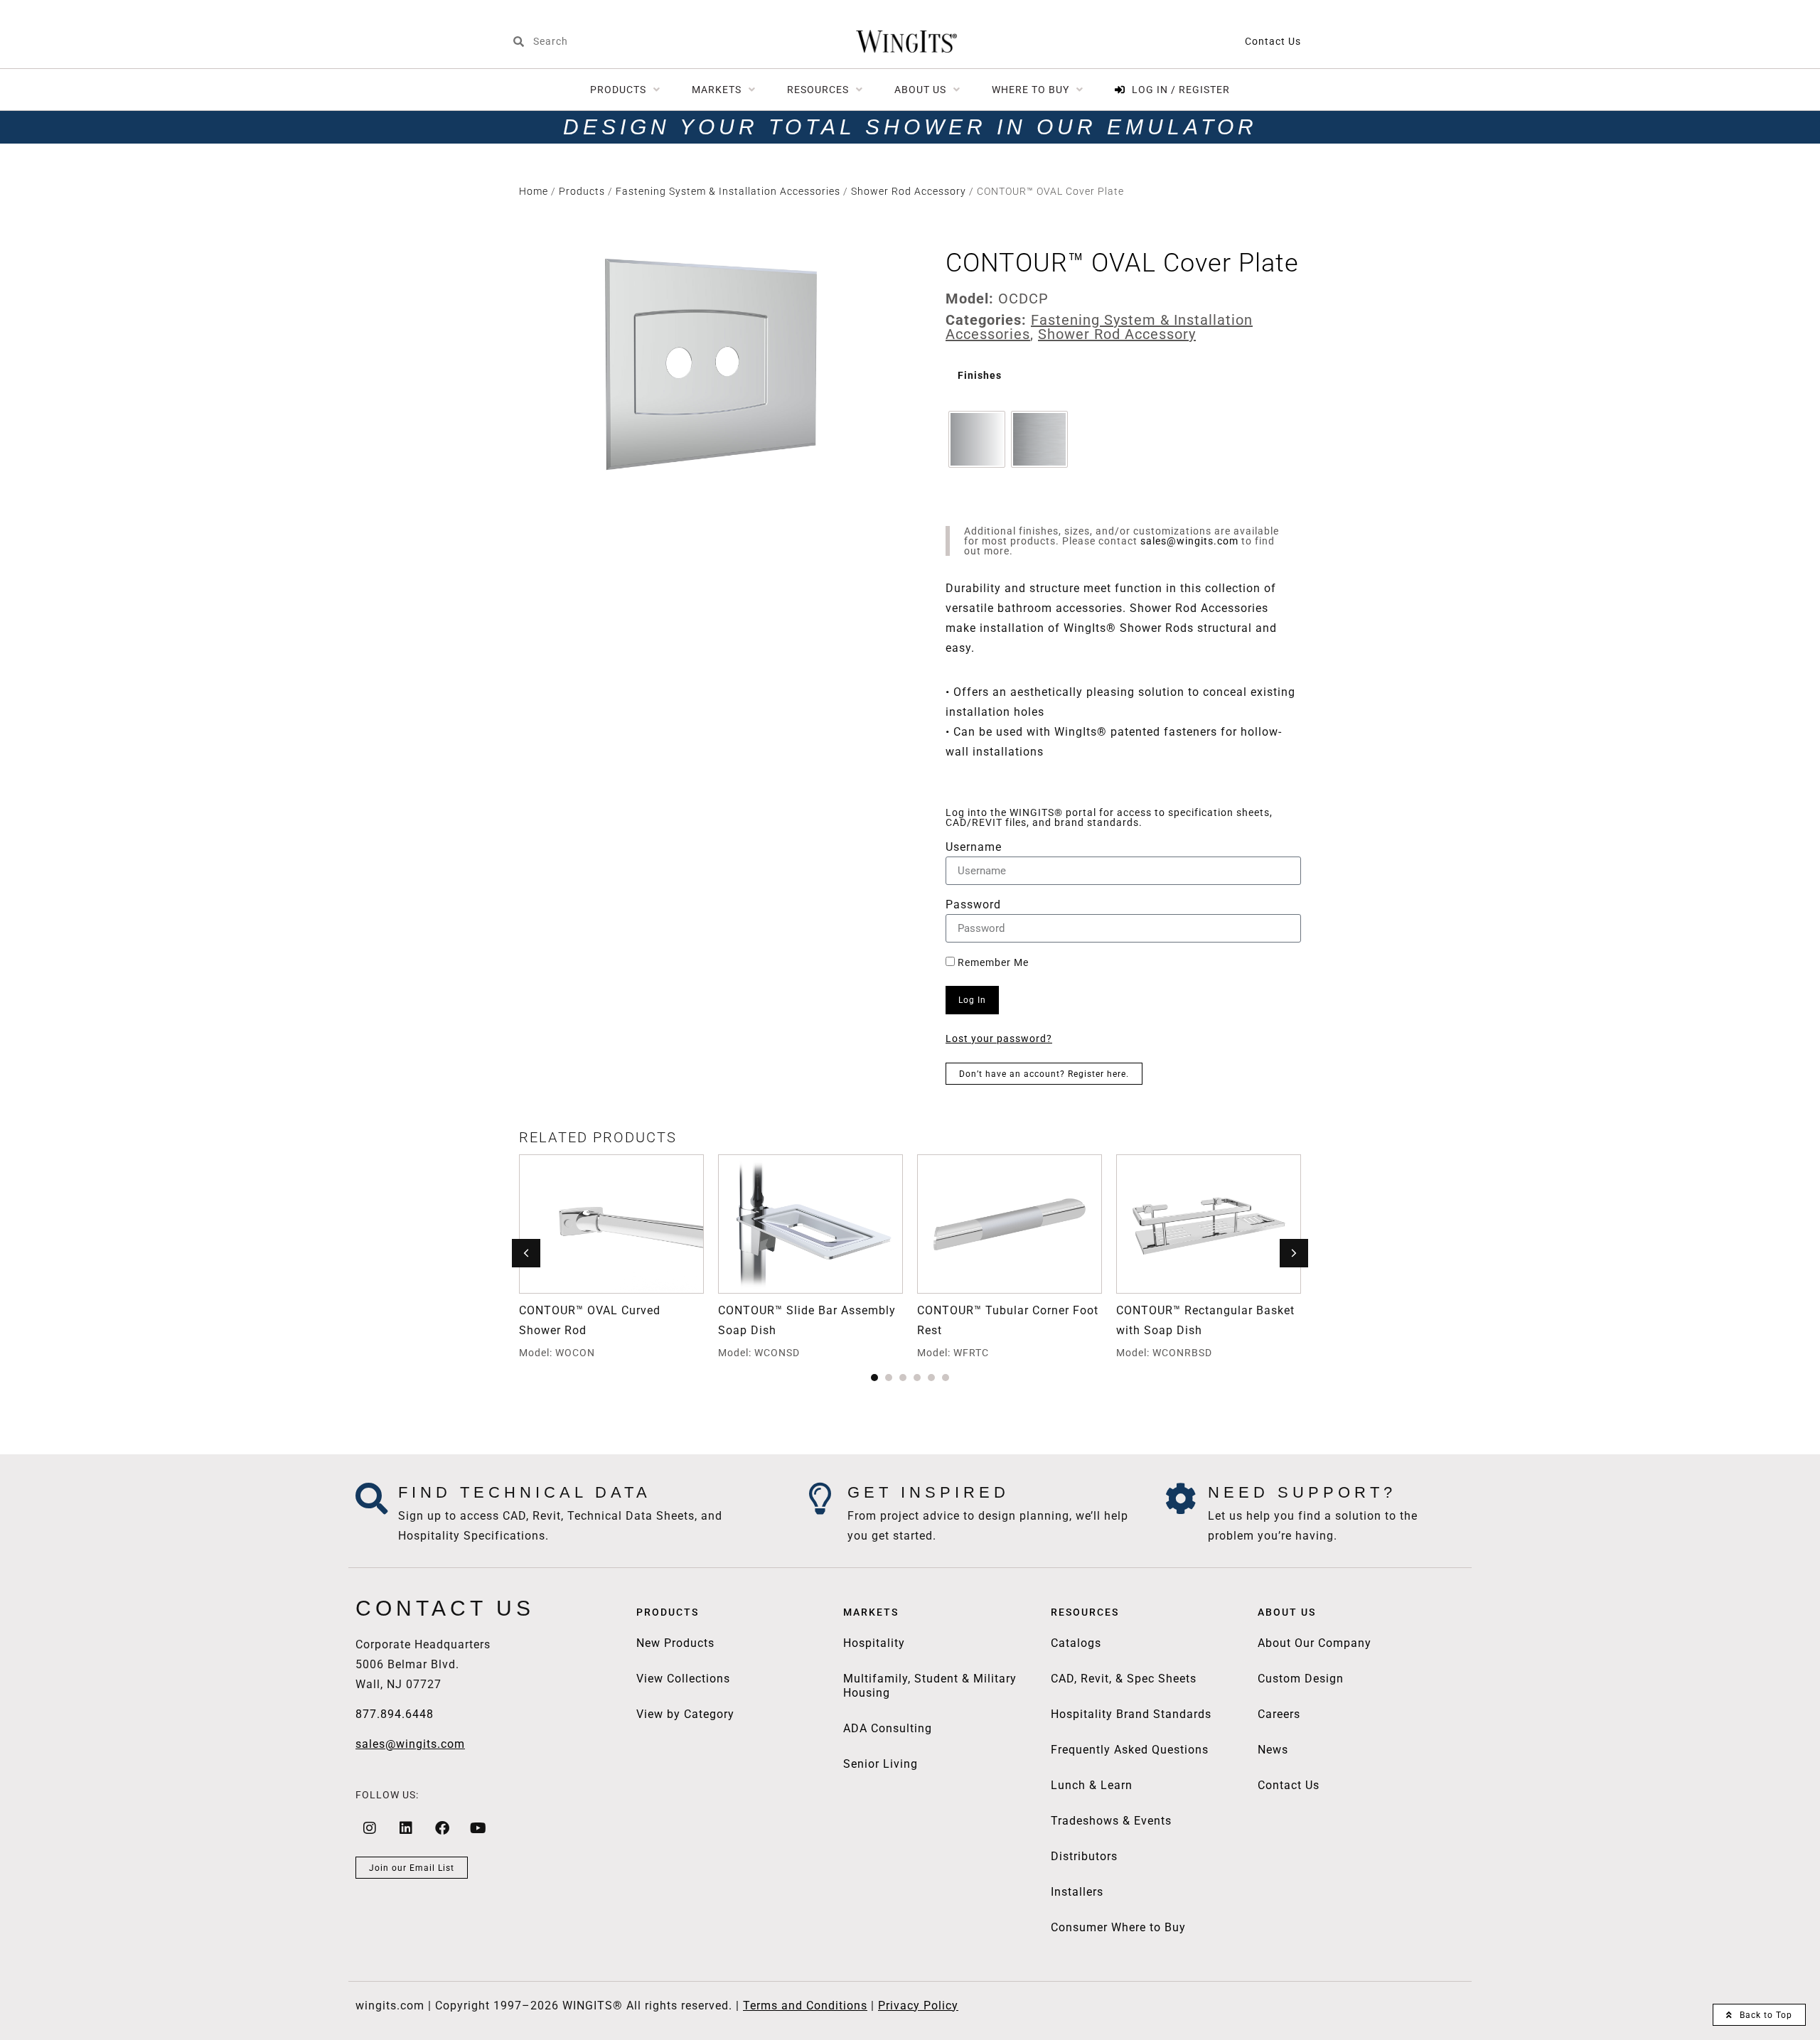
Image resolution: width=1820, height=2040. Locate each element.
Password (973, 905)
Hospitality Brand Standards (1131, 1714)
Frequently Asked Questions (1130, 1750)
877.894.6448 (395, 1714)
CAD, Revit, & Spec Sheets (1124, 1679)
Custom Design (1301, 1679)
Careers (1279, 1714)
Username (974, 848)
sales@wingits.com (1189, 541)
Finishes (980, 376)
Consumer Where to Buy (1118, 1927)
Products (582, 191)
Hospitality (874, 1643)
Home (534, 191)
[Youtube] (478, 1828)
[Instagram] (370, 1828)
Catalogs (1076, 1643)
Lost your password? (999, 1038)
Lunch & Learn (1092, 1785)
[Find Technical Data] (371, 1499)
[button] (1294, 1253)
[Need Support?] (1181, 1499)
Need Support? (1302, 1492)
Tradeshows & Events (1111, 1821)
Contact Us (1273, 41)
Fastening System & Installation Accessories (728, 191)
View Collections (683, 1679)
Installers (1077, 1892)
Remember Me (992, 962)
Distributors (1084, 1856)
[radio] (977, 439)
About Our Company (1315, 1643)
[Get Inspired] (821, 1499)
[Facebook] (442, 1828)
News (1273, 1750)
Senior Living (880, 1764)
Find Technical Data (525, 1492)
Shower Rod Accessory (909, 191)
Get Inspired (928, 1492)
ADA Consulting (888, 1728)
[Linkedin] (406, 1828)
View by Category (685, 1714)
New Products (675, 1643)
